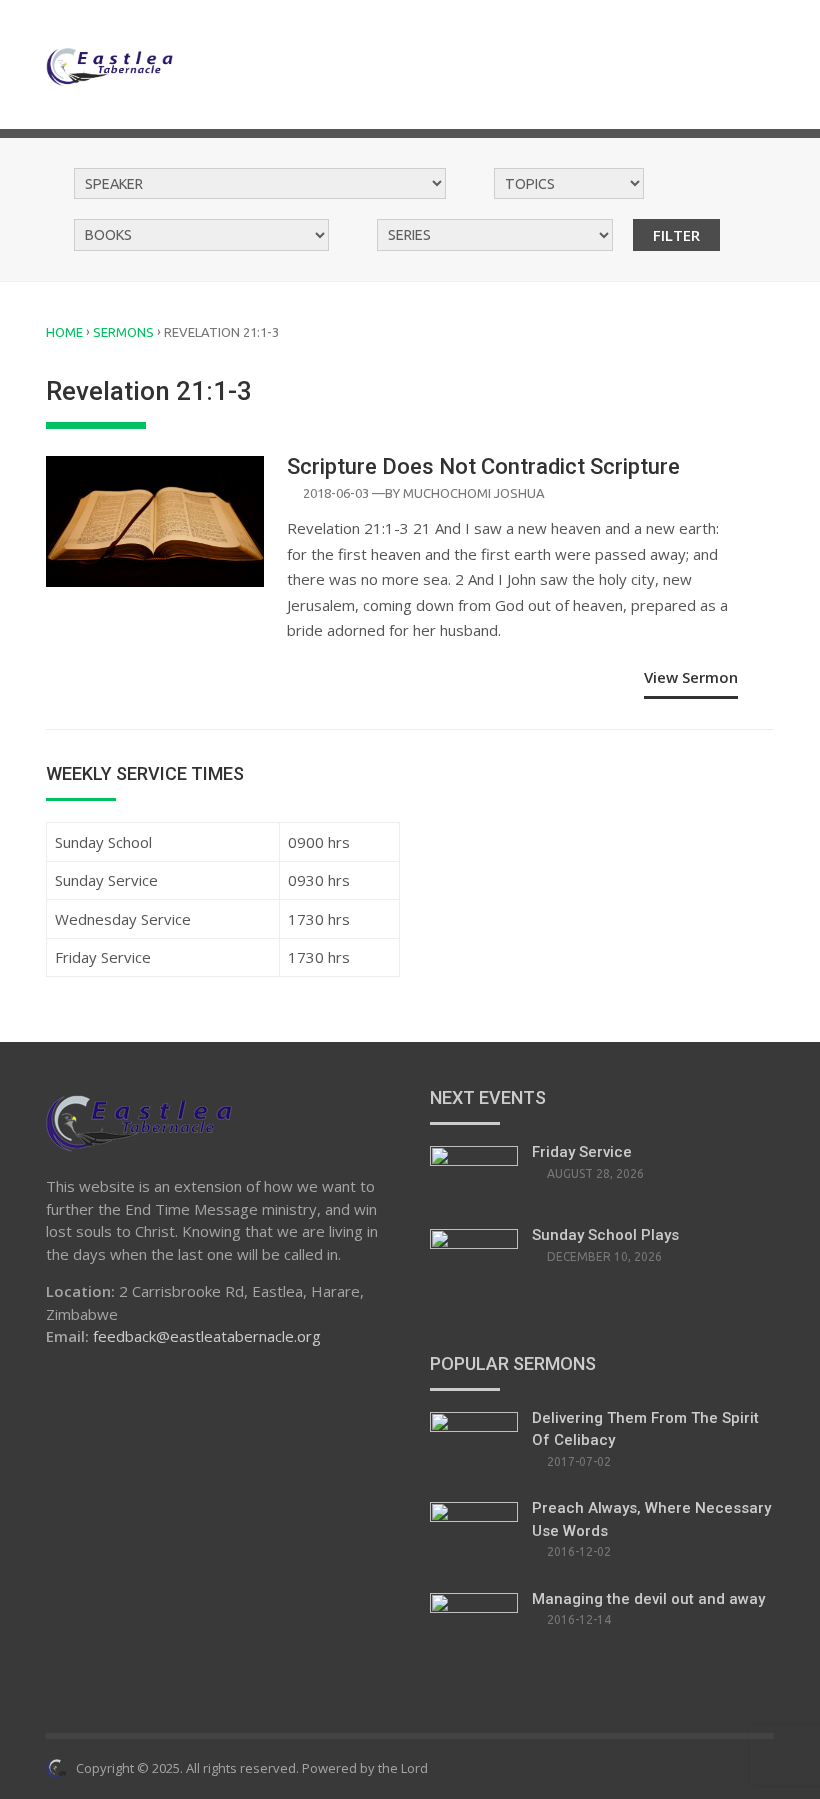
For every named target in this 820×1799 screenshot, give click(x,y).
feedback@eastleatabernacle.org (207, 1336)
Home (64, 332)
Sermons (123, 332)
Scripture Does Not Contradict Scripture (483, 466)
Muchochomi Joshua (474, 493)
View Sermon (691, 677)
